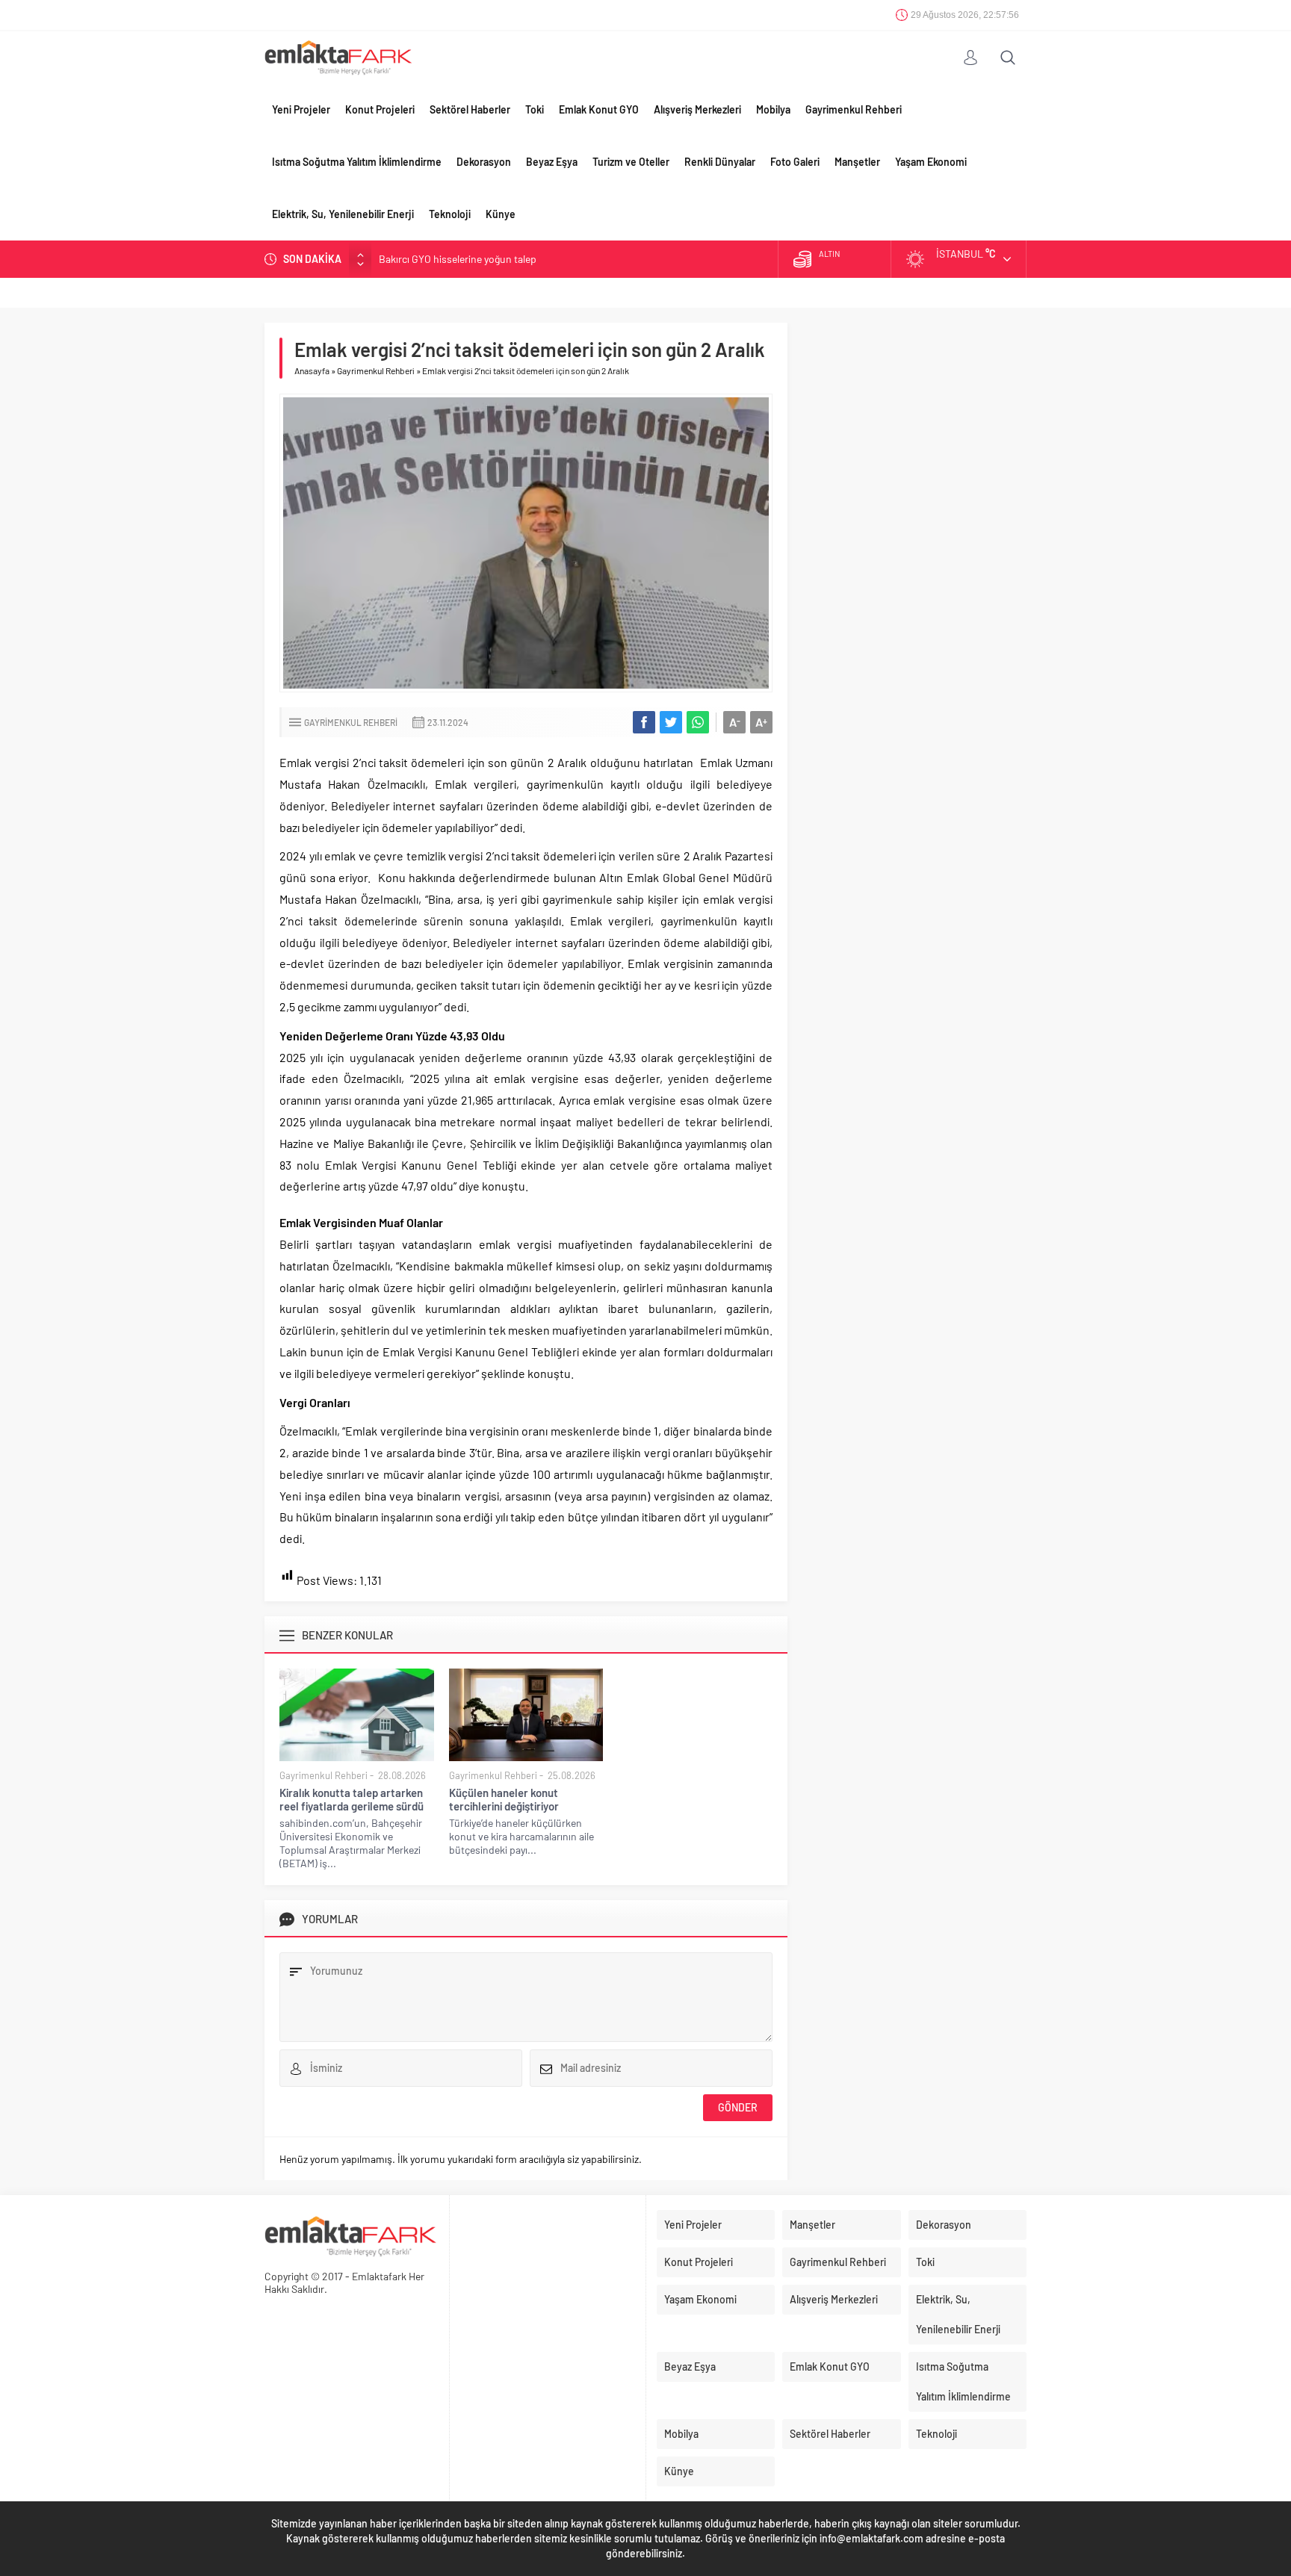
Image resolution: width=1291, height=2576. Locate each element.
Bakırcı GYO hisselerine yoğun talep (458, 259)
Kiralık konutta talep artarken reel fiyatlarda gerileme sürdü (352, 1799)
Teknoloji (450, 214)
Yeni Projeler (301, 109)
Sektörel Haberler (470, 109)
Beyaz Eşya (552, 162)
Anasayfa (312, 370)
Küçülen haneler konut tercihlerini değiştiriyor (504, 1799)
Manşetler (857, 162)
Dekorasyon (484, 162)
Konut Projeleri (380, 109)
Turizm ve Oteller (631, 162)
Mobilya (773, 109)
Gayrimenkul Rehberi (854, 109)
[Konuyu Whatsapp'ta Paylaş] (698, 722)
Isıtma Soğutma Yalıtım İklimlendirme (357, 162)
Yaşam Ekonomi (931, 162)
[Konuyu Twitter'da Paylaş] (671, 722)
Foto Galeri (795, 162)
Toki (535, 109)
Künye (501, 214)
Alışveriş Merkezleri (697, 109)
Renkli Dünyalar (720, 162)
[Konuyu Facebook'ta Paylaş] (644, 722)
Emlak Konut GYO (599, 109)
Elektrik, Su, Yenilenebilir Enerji (343, 214)
